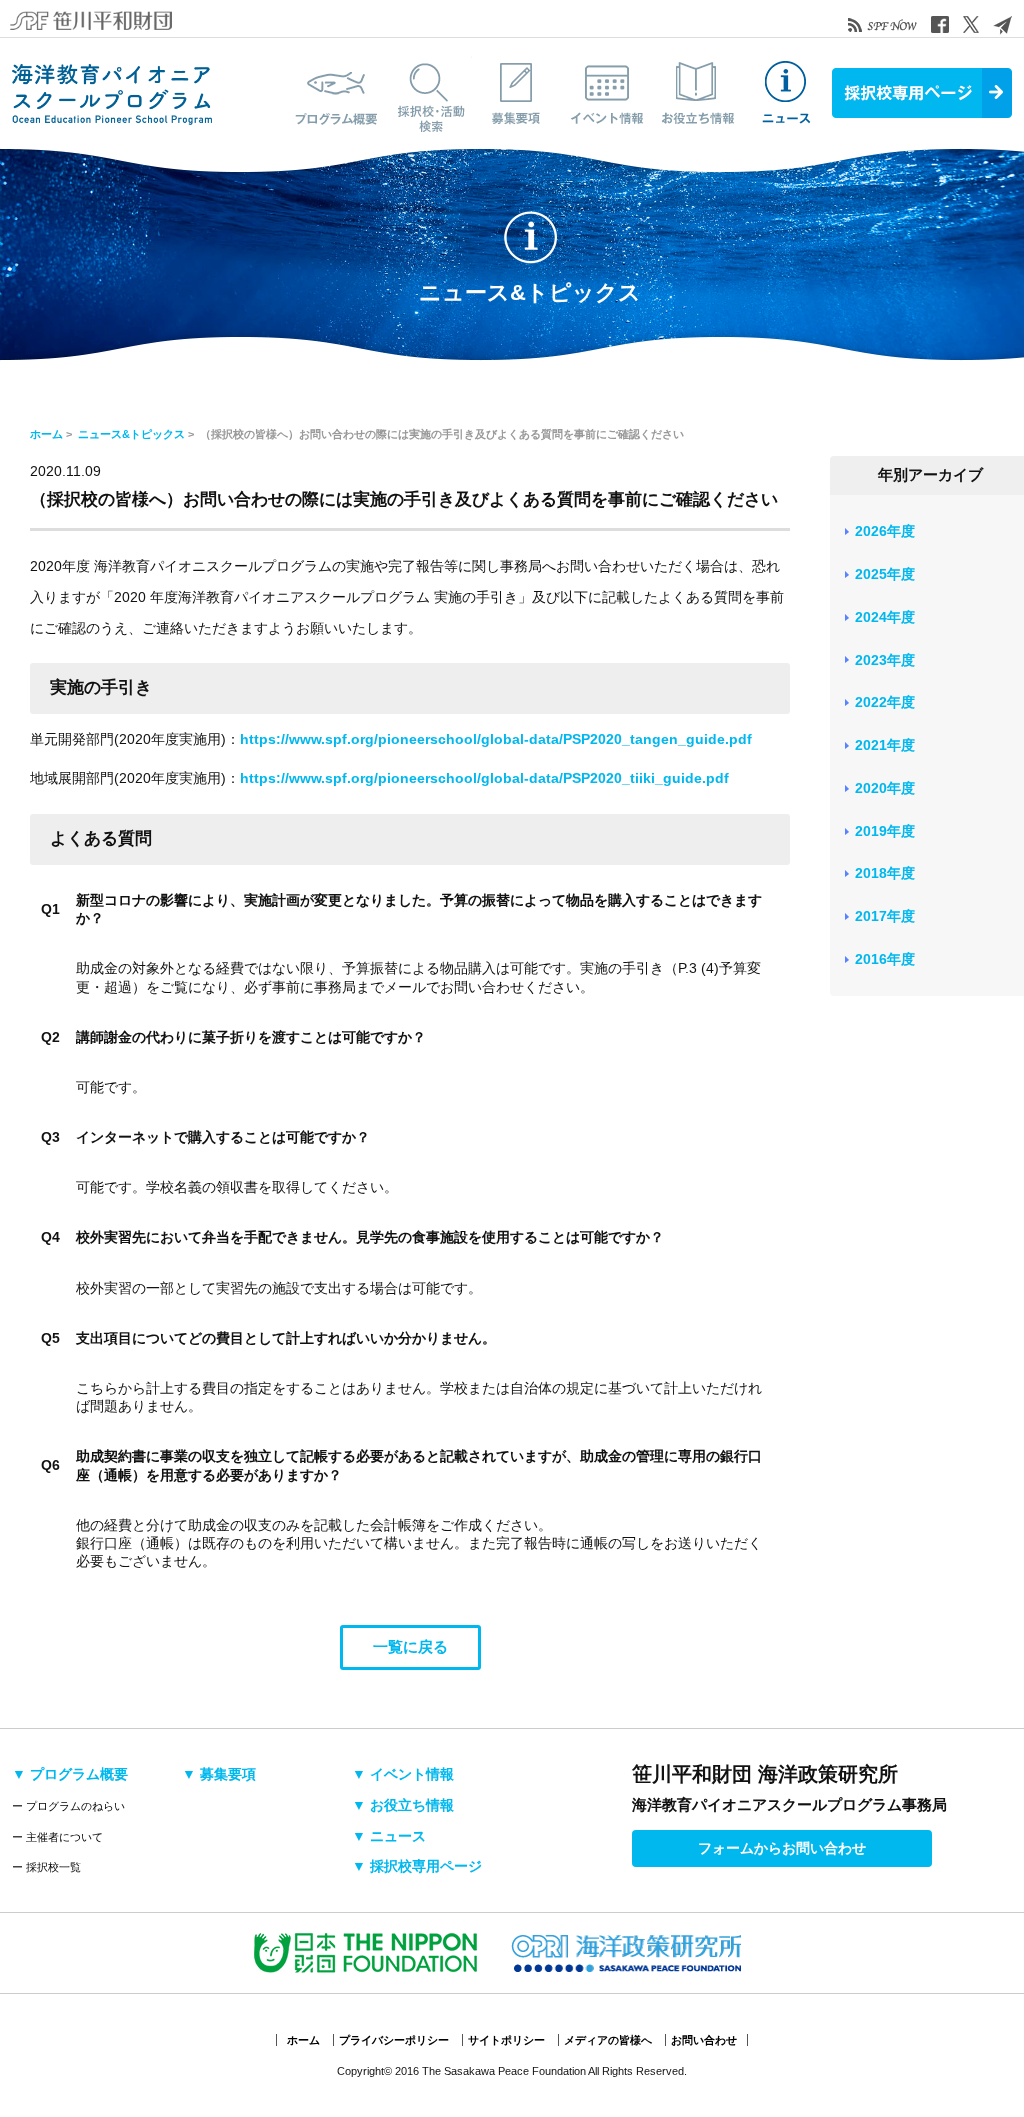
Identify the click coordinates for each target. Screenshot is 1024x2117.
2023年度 (885, 660)
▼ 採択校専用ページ (417, 1866)
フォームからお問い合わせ (782, 1848)
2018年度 (885, 873)
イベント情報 (607, 93)
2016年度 (885, 959)
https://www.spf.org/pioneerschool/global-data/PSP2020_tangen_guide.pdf (496, 739)
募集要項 (517, 93)
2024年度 (885, 617)
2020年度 (885, 788)
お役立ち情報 (697, 93)
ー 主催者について (57, 1837)
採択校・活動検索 (427, 93)
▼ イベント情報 (403, 1774)
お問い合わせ (704, 2040)
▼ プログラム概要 (70, 1774)
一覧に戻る (410, 1646)
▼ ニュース (389, 1836)
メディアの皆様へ (608, 2040)
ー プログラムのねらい (68, 1806)
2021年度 (885, 745)
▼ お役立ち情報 (403, 1805)
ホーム (46, 434)
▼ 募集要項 (219, 1774)
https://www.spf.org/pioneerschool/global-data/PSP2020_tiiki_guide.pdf (484, 778)
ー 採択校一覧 (46, 1867)
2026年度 (885, 531)
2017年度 (885, 916)
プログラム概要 (337, 93)
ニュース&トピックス (787, 93)
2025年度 (885, 574)
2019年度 (885, 831)
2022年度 (885, 702)
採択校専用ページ (922, 93)
